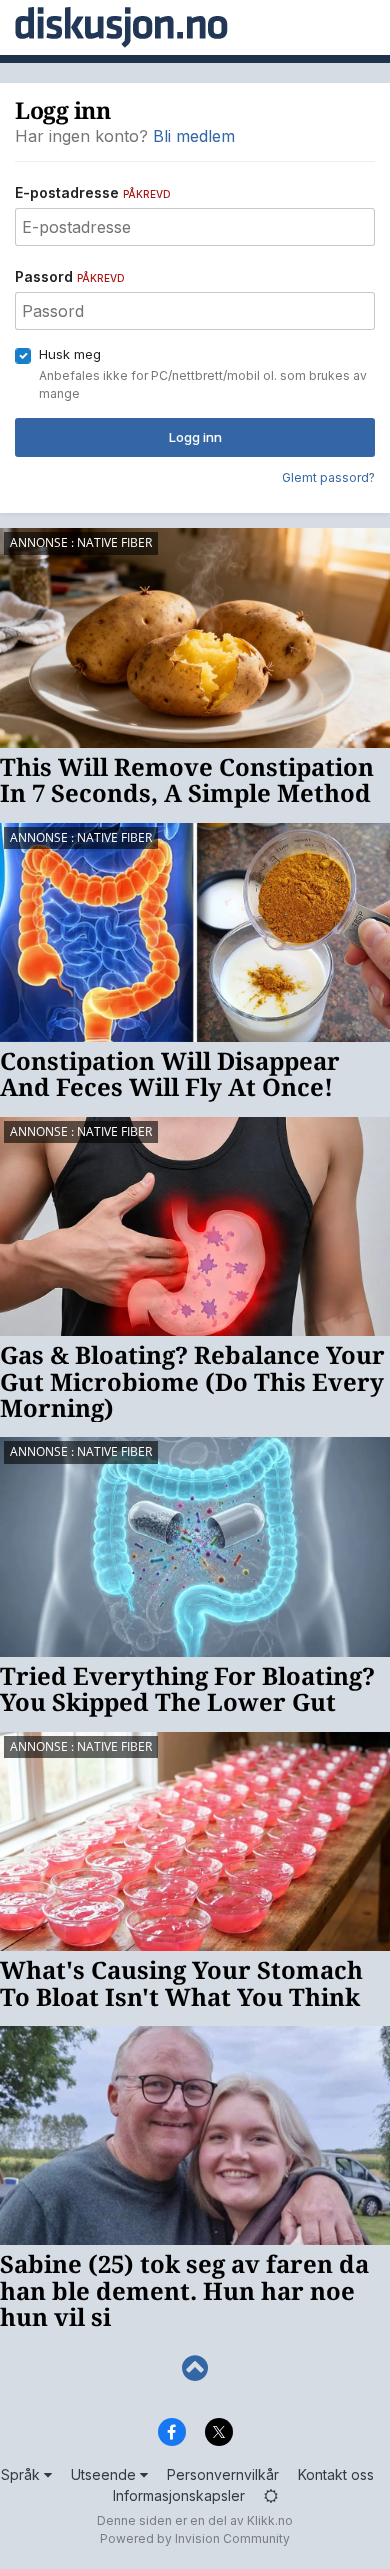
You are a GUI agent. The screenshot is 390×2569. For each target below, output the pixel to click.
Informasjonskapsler (179, 2495)
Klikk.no (270, 2520)
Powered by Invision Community (195, 2538)
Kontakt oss (336, 2474)
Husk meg (70, 354)
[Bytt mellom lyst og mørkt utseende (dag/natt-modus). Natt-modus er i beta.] (271, 2495)
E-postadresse (93, 192)
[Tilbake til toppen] (195, 2368)
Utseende (105, 2474)
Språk (22, 2474)
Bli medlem (194, 136)
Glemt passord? (328, 477)
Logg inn (195, 437)
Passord (70, 276)
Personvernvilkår (223, 2474)
